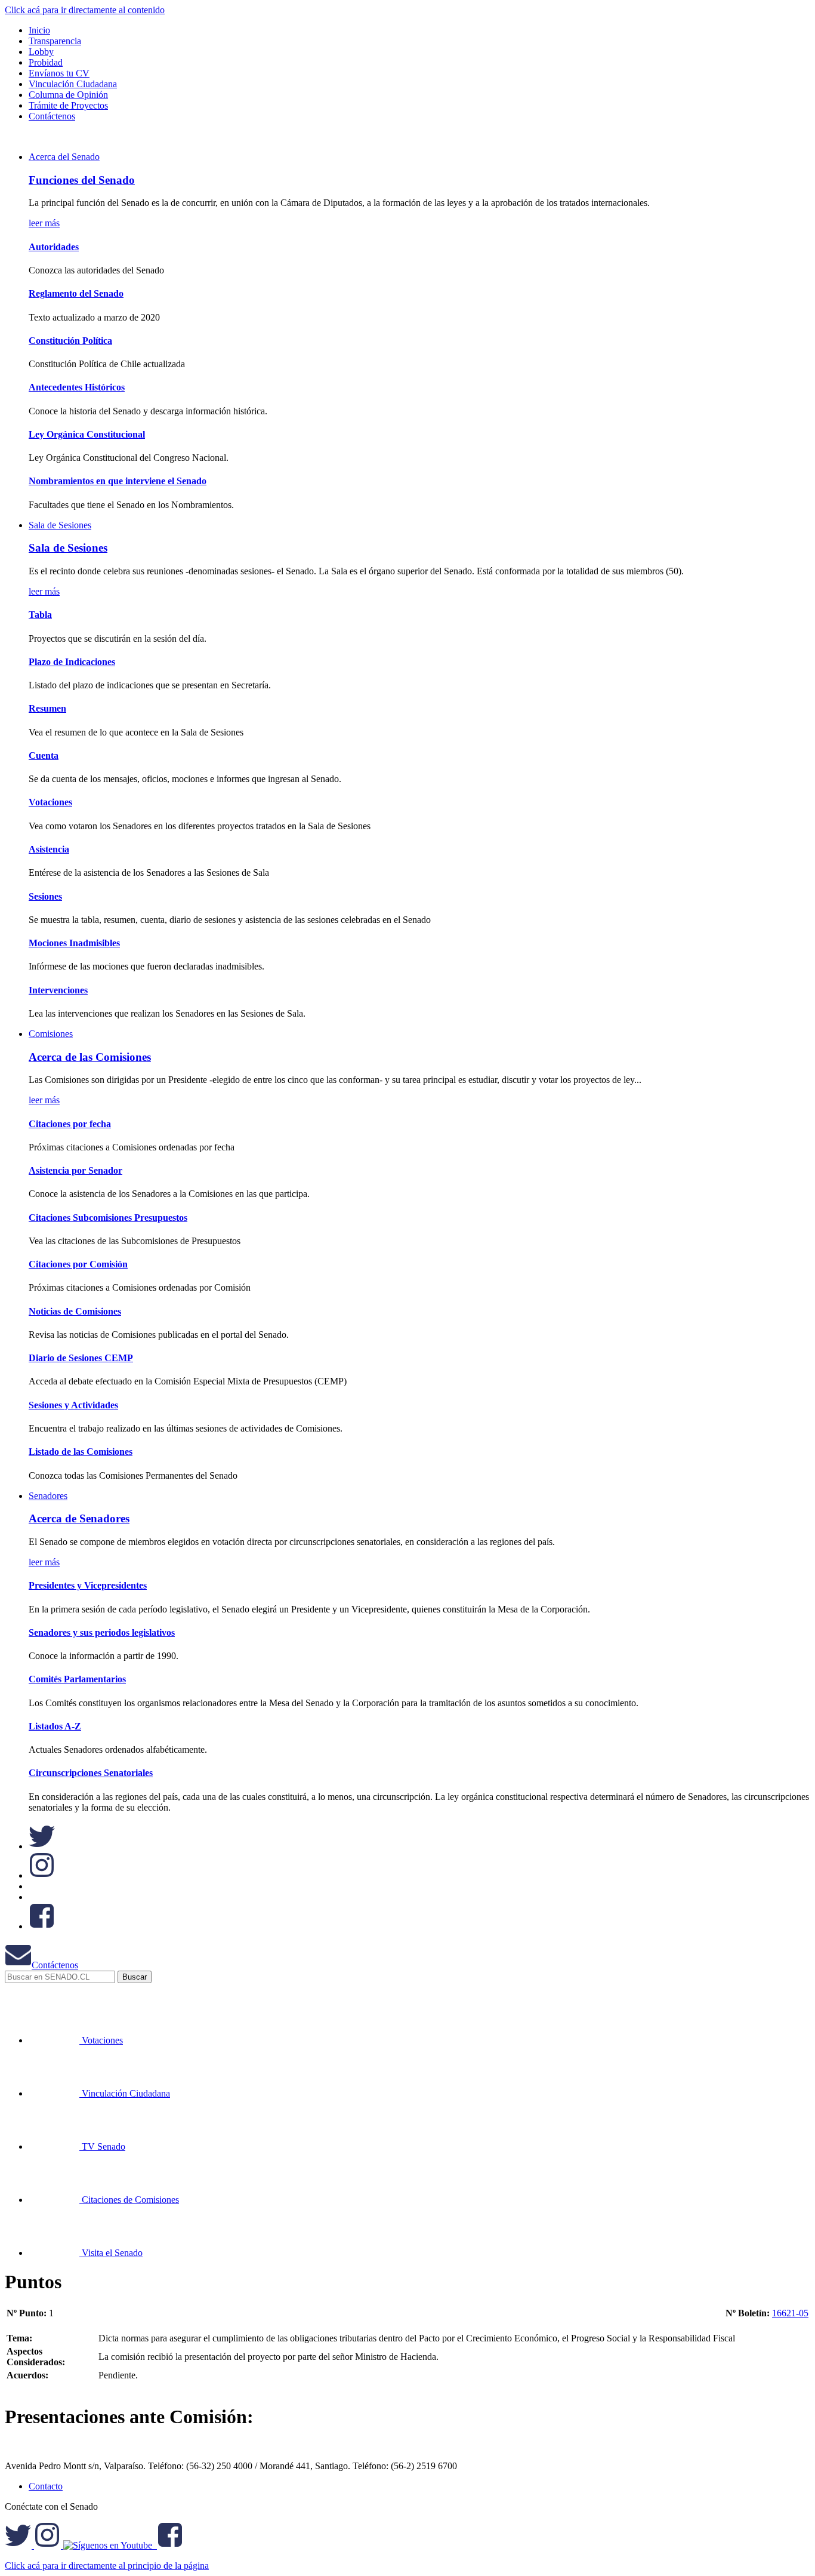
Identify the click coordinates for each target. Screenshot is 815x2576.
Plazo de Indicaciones (72, 662)
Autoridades (54, 247)
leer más (44, 223)
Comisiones (51, 1034)
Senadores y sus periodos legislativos (102, 1632)
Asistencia (49, 849)
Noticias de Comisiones (75, 1311)
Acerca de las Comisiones (90, 1057)
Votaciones (50, 802)
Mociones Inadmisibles (74, 943)
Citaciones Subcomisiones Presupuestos (108, 1218)
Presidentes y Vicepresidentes (88, 1585)
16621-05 (790, 2313)
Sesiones (45, 896)
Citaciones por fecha (70, 1124)
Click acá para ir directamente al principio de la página (107, 2566)
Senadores (48, 1496)
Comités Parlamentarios (77, 1679)
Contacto (46, 2486)
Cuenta (44, 755)
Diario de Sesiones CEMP (81, 1358)
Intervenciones (58, 990)
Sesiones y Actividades (73, 1405)
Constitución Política (70, 341)
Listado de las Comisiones (81, 1452)
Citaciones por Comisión (78, 1264)
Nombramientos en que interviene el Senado (118, 481)
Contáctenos (55, 1965)
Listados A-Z (55, 1726)
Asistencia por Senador (75, 1170)
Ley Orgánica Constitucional (87, 434)
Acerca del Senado (64, 157)
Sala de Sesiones (60, 525)
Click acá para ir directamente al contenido (85, 10)
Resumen (47, 708)
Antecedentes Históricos (77, 387)
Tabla (40, 615)
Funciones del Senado (82, 180)
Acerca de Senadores (79, 1518)
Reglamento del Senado (76, 293)
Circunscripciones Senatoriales (91, 1773)
